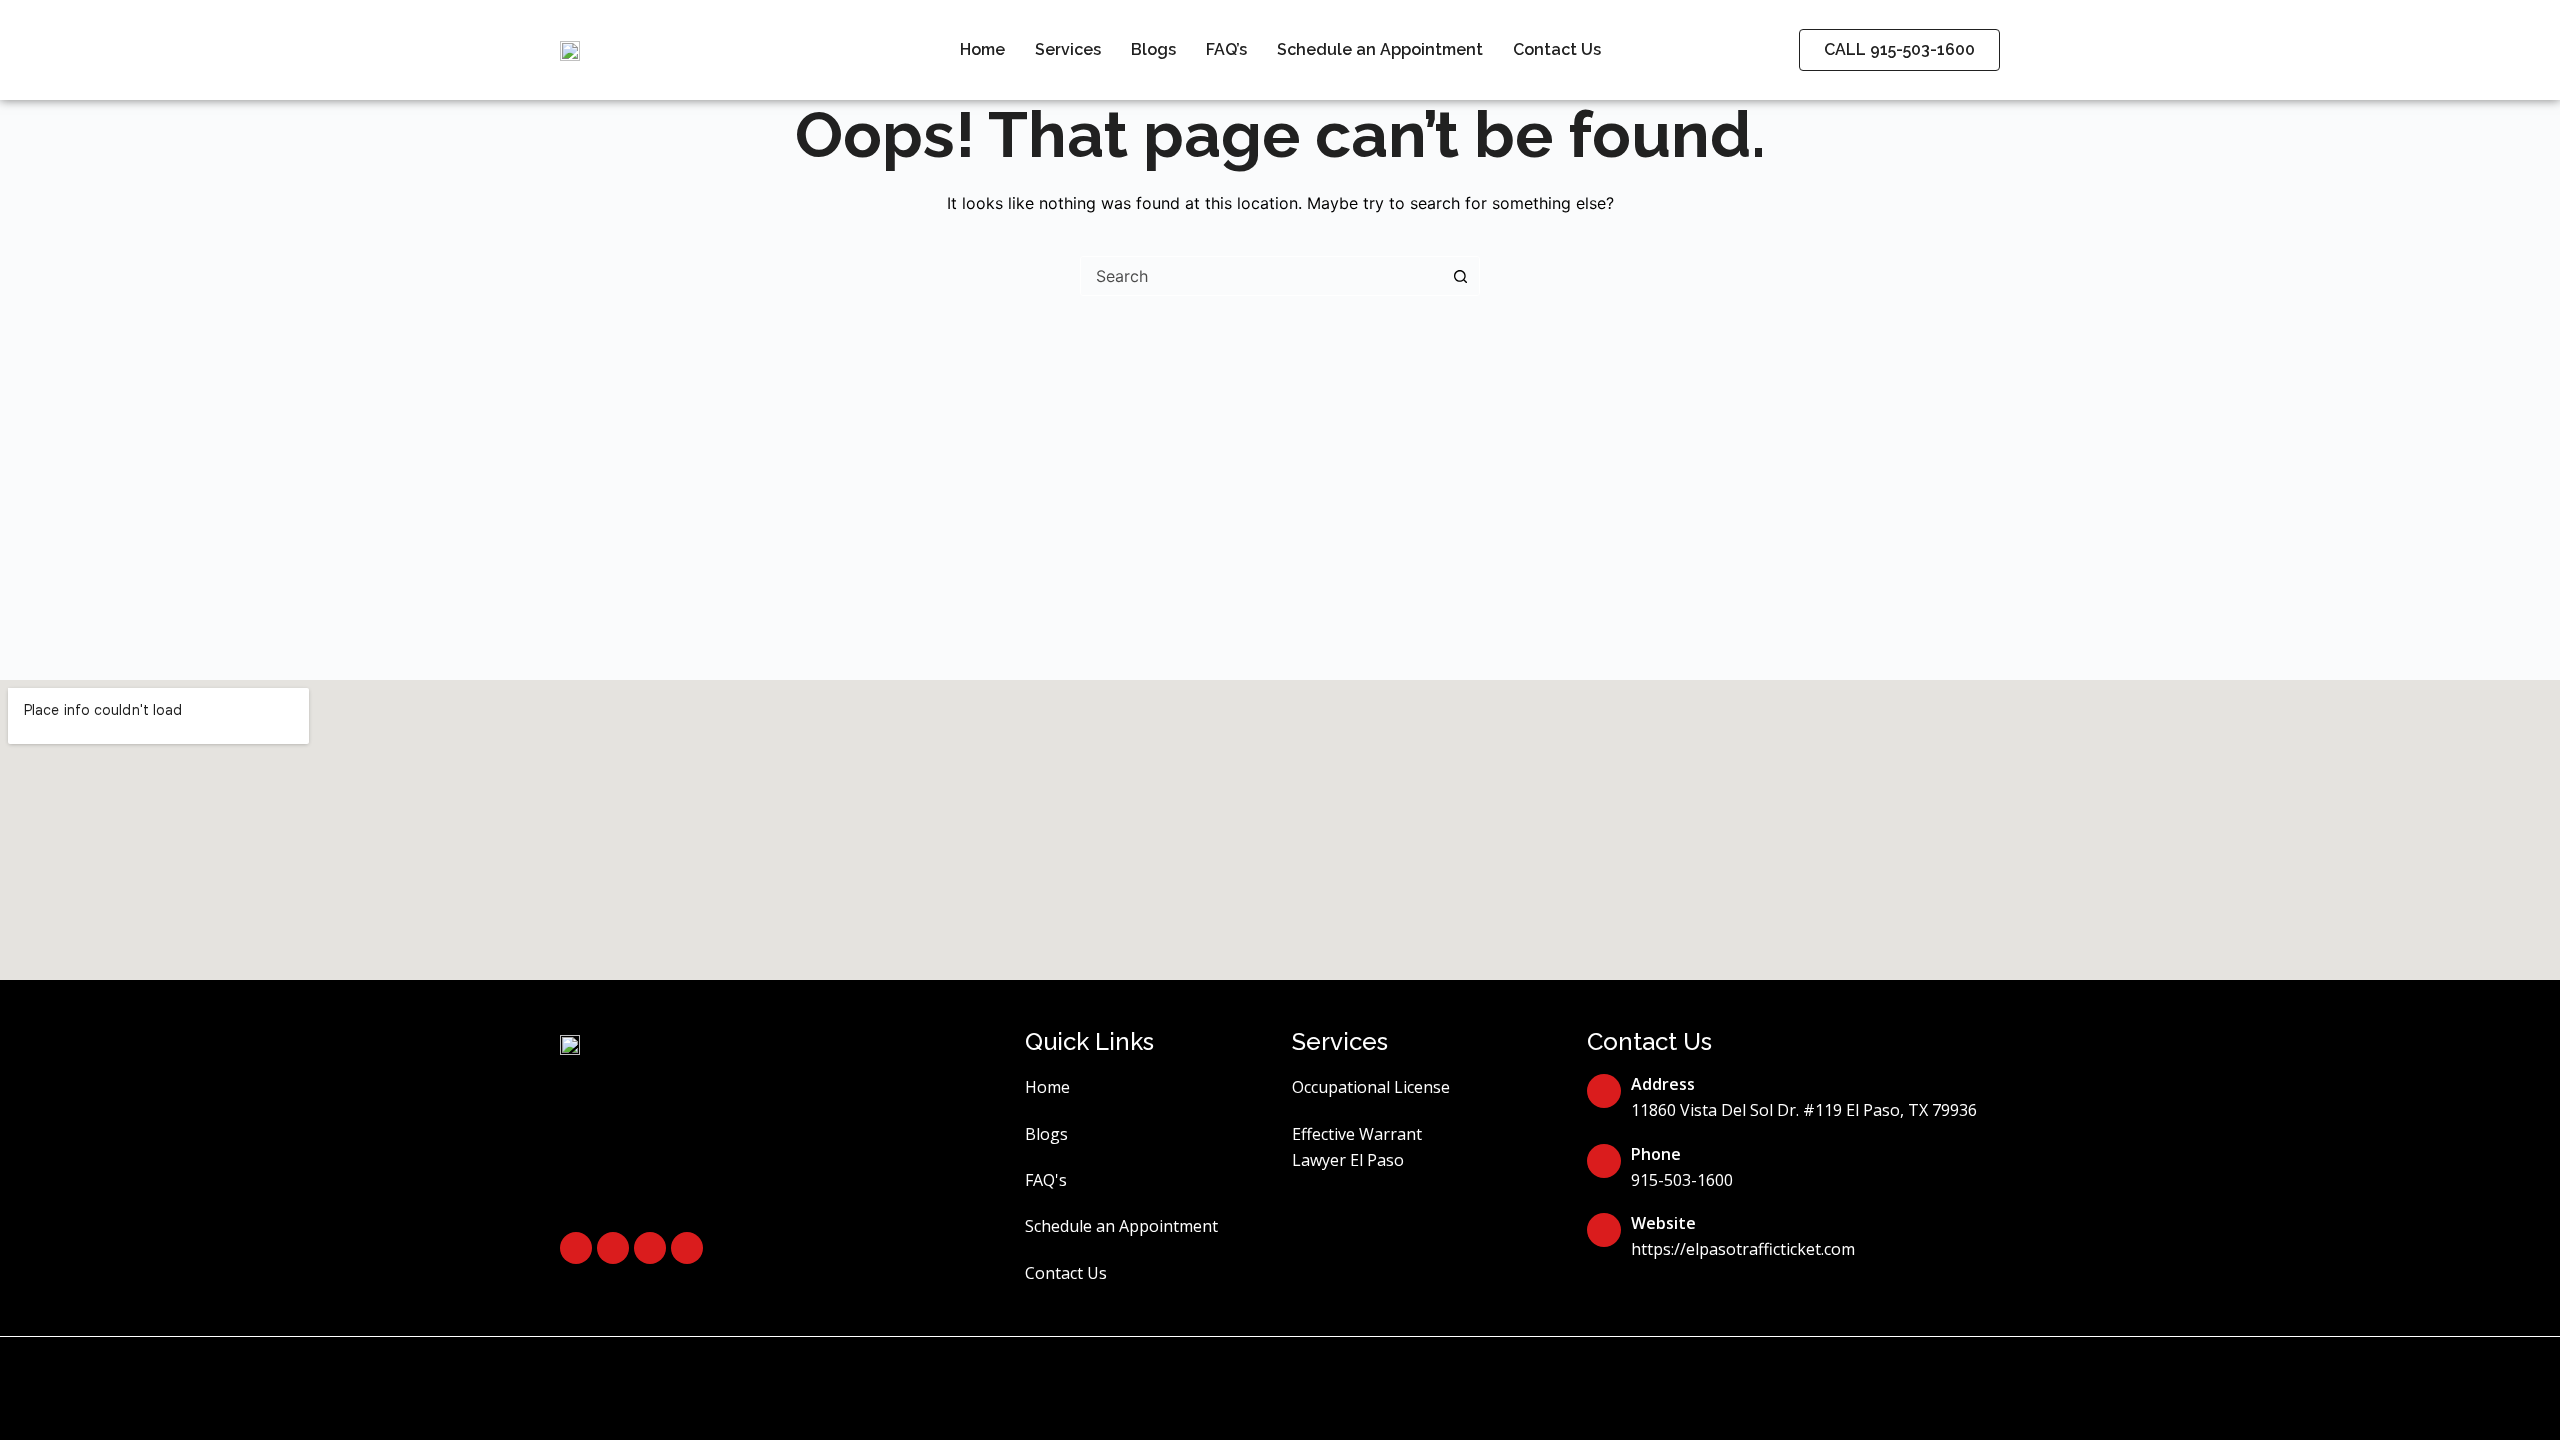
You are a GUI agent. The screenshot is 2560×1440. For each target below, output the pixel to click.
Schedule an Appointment (1380, 49)
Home (982, 49)
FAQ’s (1226, 49)
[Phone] (1604, 1161)
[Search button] (1460, 276)
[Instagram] (613, 1248)
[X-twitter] (687, 1248)
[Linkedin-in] (650, 1248)
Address (1663, 1084)
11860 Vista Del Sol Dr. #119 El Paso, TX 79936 (1804, 1110)
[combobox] (1261, 276)
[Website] (1604, 1230)
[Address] (1604, 1091)
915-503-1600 (1682, 1180)
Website (1663, 1223)
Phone (1656, 1154)
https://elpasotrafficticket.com (1743, 1249)
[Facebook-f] (576, 1248)
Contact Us (1557, 49)
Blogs (1153, 49)
